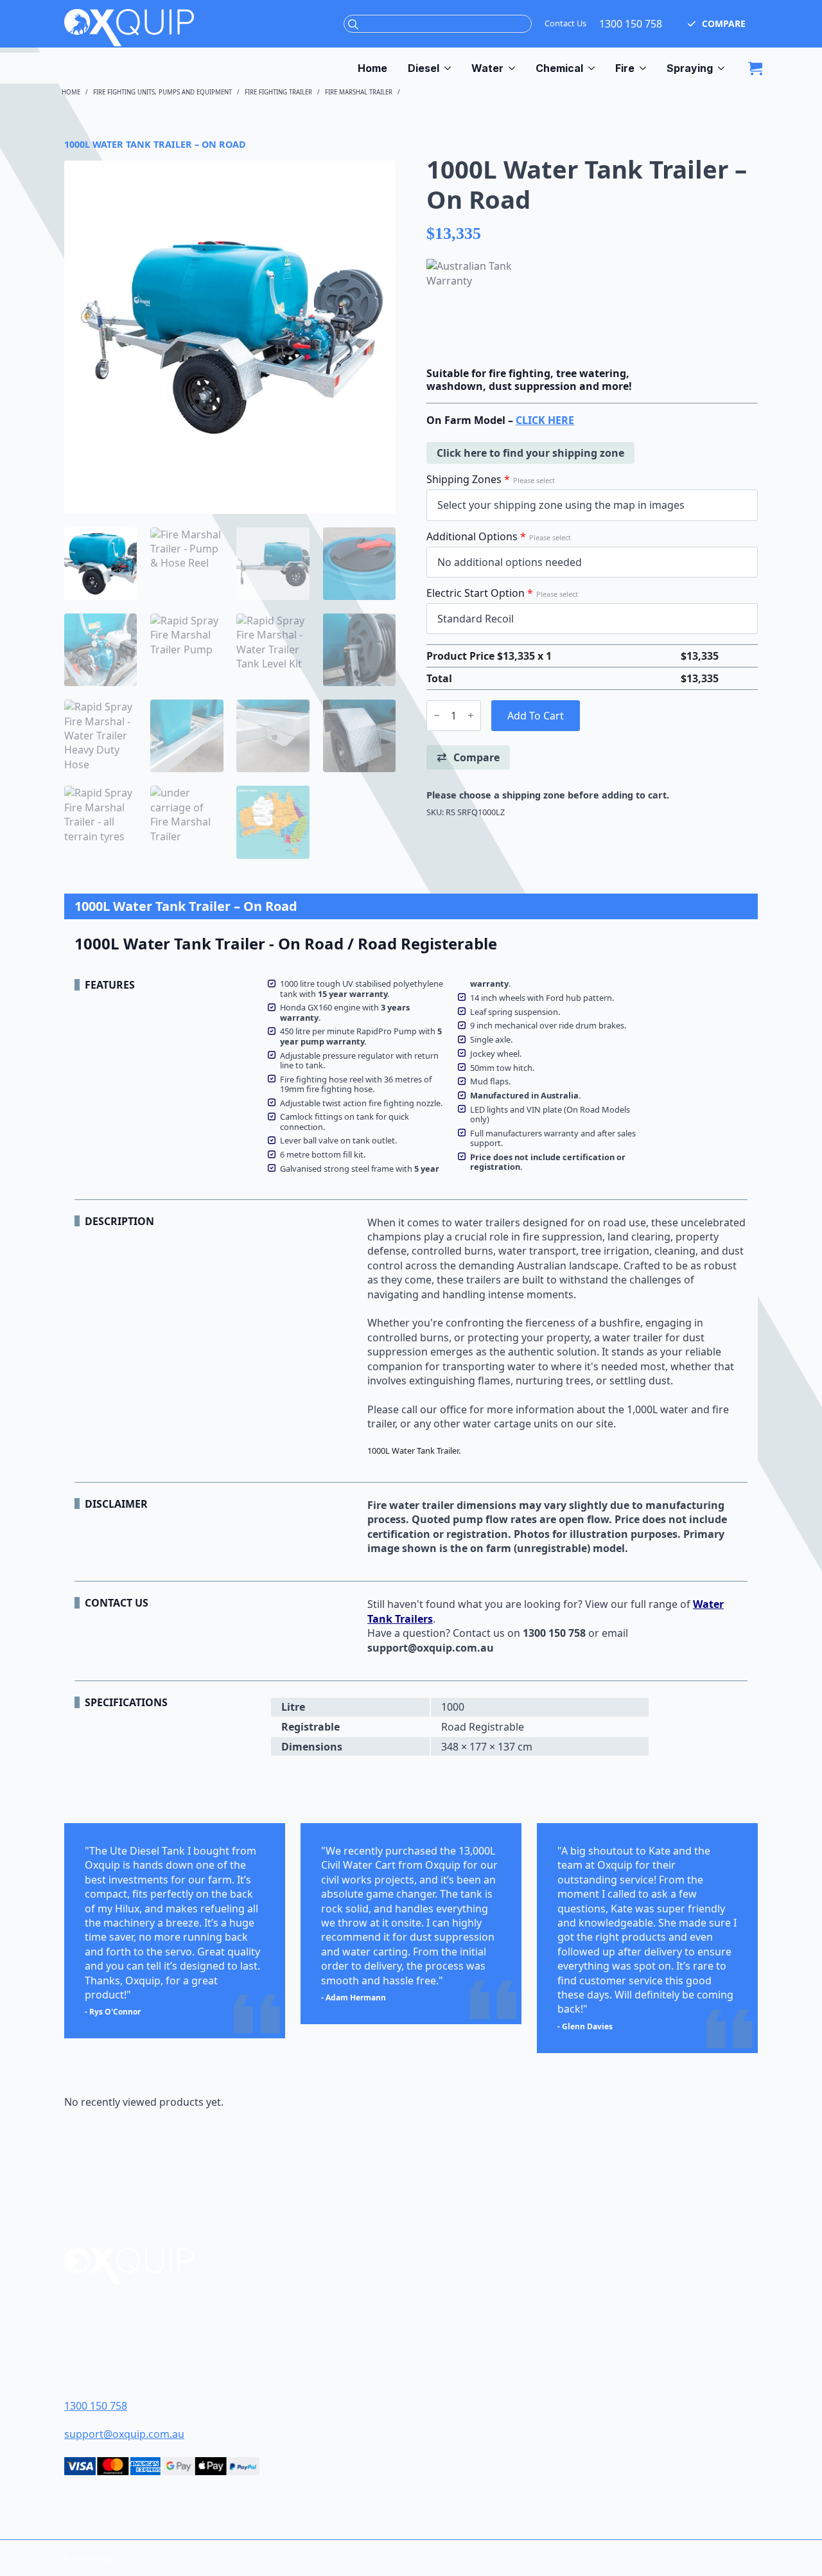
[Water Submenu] (514, 68)
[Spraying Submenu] (724, 68)
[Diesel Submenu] (450, 68)
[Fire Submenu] (645, 68)
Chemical (559, 68)
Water (487, 68)
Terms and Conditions (489, 2343)
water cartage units (511, 1424)
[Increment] (471, 715)
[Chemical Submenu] (594, 68)
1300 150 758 (631, 24)
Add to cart (536, 716)
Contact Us (565, 23)
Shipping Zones (491, 479)
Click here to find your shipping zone (530, 453)
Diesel (424, 68)
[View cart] (755, 68)
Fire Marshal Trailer (359, 92)
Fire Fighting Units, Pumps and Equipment (162, 92)
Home (372, 68)
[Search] (353, 24)
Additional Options (499, 536)
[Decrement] (437, 715)
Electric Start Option (502, 593)
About (448, 2303)
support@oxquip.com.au (124, 2434)
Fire (625, 68)
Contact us (479, 1633)
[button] (716, 24)
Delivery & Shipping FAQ (492, 2363)
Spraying (690, 68)
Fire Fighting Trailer (278, 92)
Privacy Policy (468, 2383)
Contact (453, 2323)
